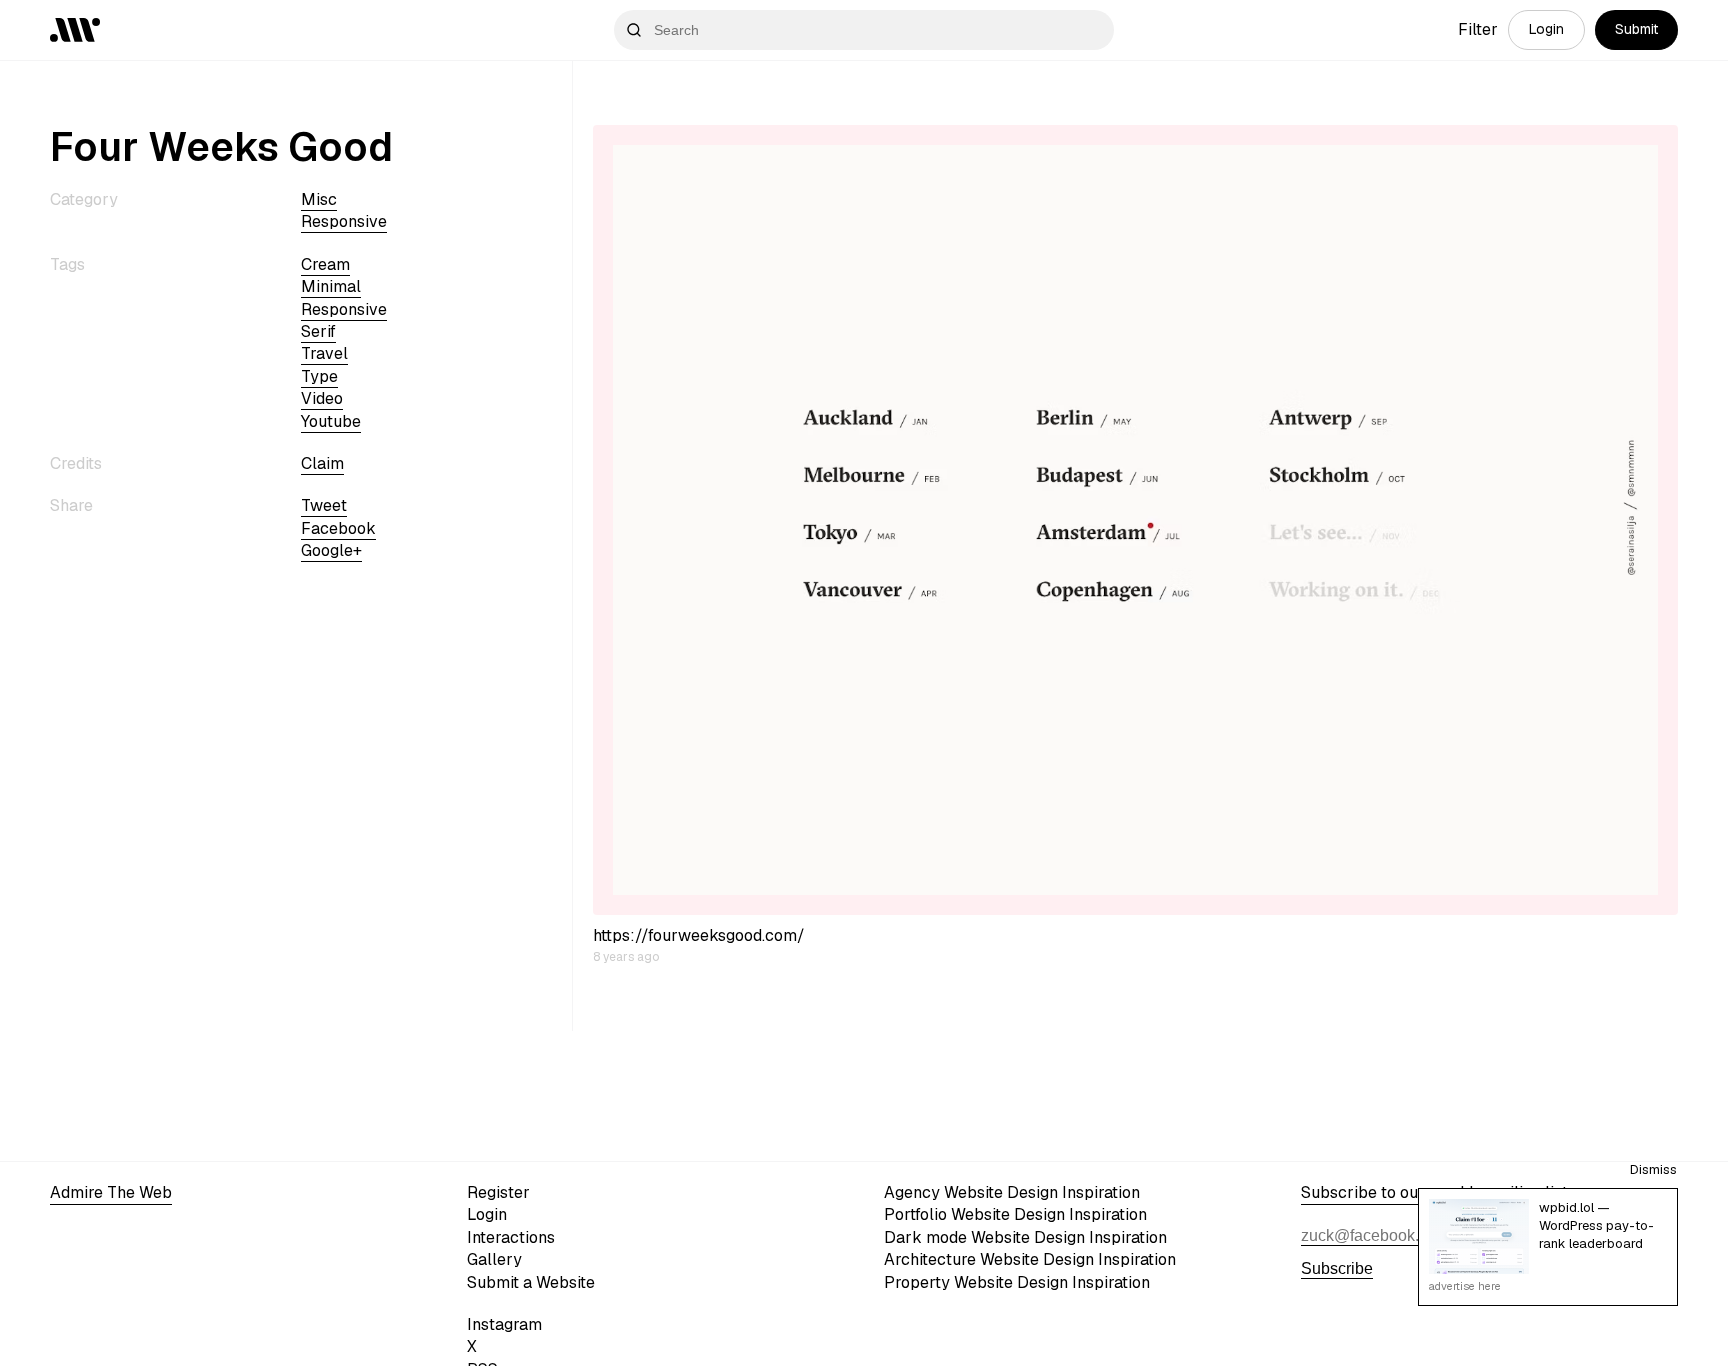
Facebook (338, 528)
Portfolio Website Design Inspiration (1015, 1214)
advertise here (1465, 1286)
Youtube (331, 421)
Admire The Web (111, 1192)
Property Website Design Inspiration (1017, 1282)
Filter (1478, 29)
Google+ (331, 550)
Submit (1636, 29)
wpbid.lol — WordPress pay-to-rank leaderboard (1596, 1225)
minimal (331, 286)
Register (498, 1192)
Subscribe (1337, 1268)
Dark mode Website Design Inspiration (1025, 1237)
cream (325, 264)
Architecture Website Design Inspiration (1030, 1259)
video (322, 398)
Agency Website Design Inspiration (1012, 1192)
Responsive (344, 221)
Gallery (494, 1259)
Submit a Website (531, 1282)
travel (324, 353)
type (319, 376)
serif (318, 331)
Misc (319, 199)
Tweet (324, 505)
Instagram (504, 1324)
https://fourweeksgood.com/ (699, 935)
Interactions (511, 1237)
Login (1546, 29)
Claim (322, 463)
